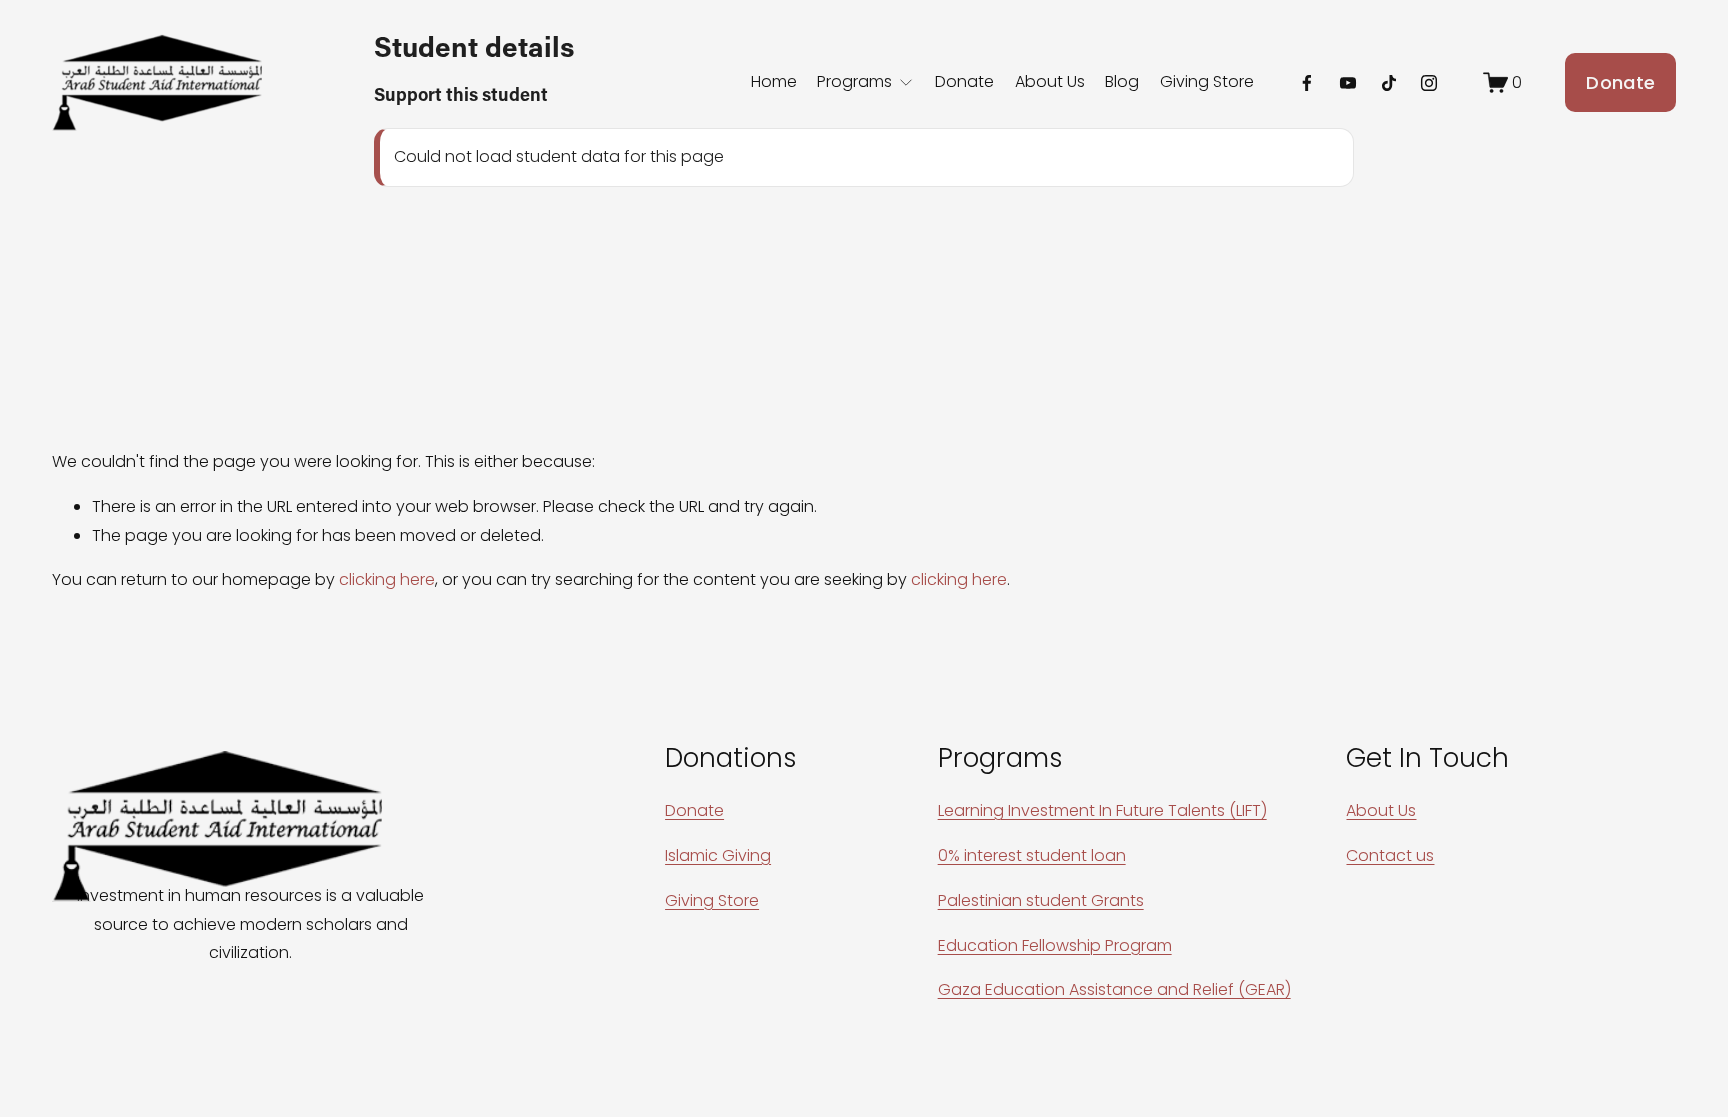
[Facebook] (1307, 83)
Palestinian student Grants (1041, 900)
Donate (964, 81)
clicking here (387, 579)
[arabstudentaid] (1429, 83)
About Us (1050, 81)
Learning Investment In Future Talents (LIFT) (1102, 810)
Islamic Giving (718, 855)
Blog (1122, 81)
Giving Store (1207, 81)
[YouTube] (1348, 83)
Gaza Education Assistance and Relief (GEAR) (1114, 989)
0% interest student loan (1032, 855)
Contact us (1390, 855)
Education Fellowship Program (1055, 945)
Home (774, 81)
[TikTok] (1389, 83)
